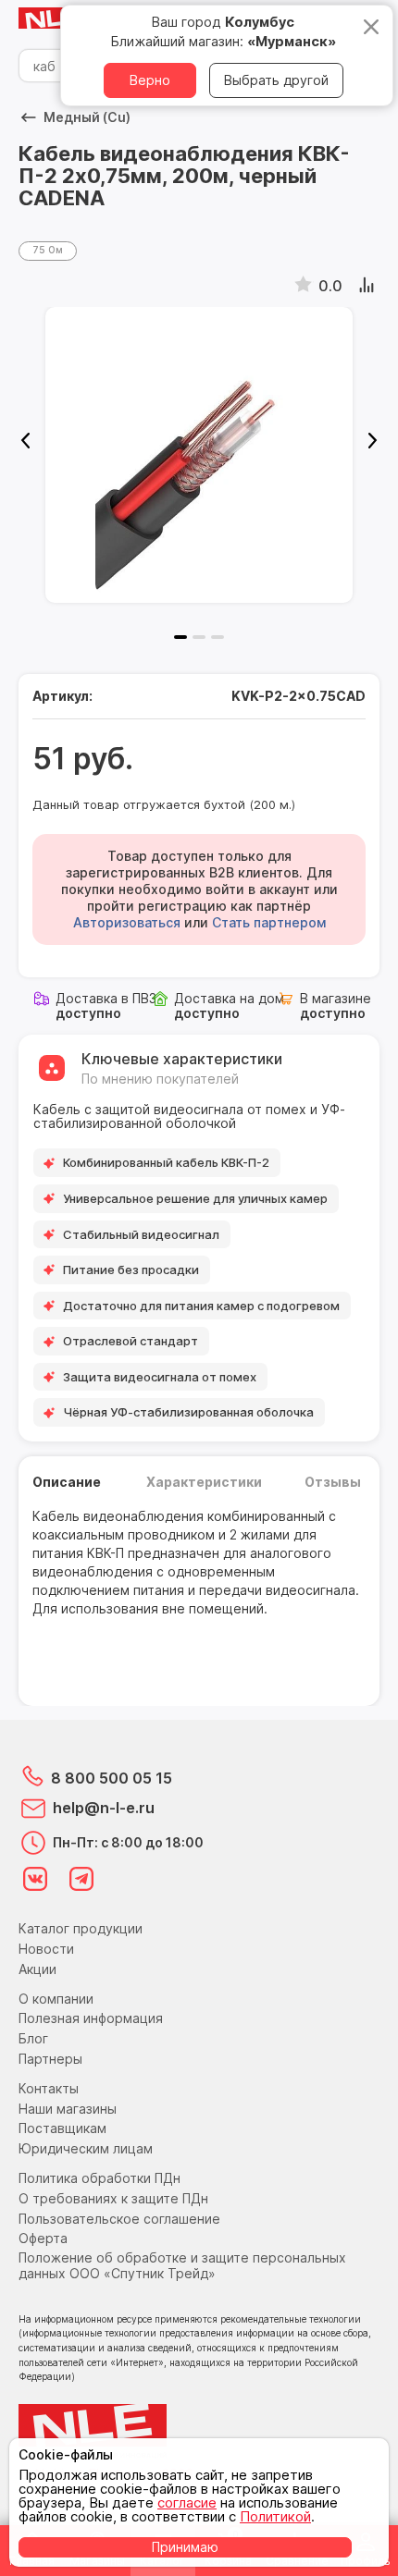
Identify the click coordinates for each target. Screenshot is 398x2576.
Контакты (49, 2088)
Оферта (43, 2238)
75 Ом (48, 250)
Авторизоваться (127, 922)
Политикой (275, 2516)
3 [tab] (218, 637)
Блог (33, 2038)
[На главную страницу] (56, 19)
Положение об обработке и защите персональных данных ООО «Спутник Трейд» (182, 2265)
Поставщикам (62, 2128)
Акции (37, 1969)
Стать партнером (269, 922)
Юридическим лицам (86, 2148)
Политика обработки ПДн (99, 2178)
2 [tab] (199, 637)
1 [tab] (180, 637)
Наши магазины (68, 2109)
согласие (187, 2502)
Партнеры (50, 2059)
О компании (56, 1999)
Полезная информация (91, 2018)
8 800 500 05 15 (112, 1778)
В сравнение (368, 286)
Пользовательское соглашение (119, 2219)
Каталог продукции (81, 1928)
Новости (46, 1949)
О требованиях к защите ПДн (113, 2198)
